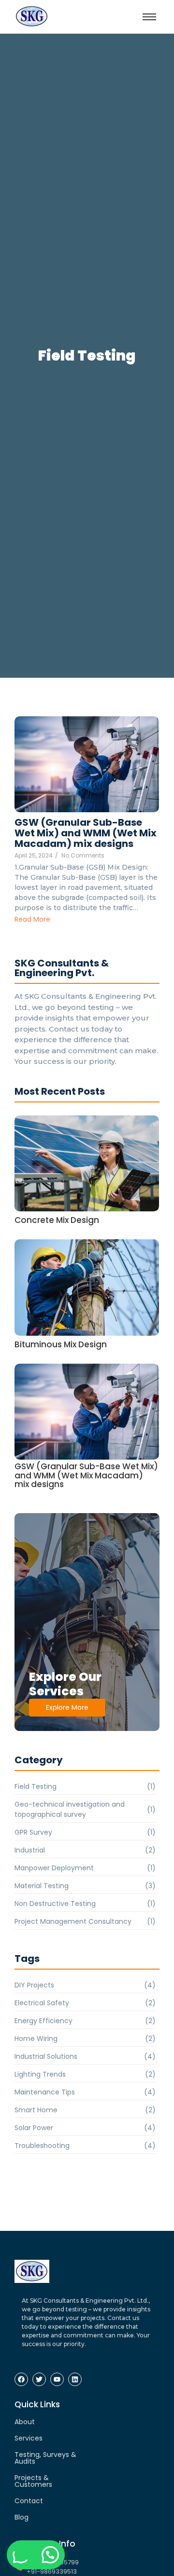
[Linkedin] (75, 2379)
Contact (29, 2501)
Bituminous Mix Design (61, 1345)
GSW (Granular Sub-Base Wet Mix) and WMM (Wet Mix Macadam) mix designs (86, 833)
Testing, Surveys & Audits (45, 2458)
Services (29, 2438)
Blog (22, 2517)
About (25, 2422)
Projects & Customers (33, 2481)
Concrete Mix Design (57, 1220)
